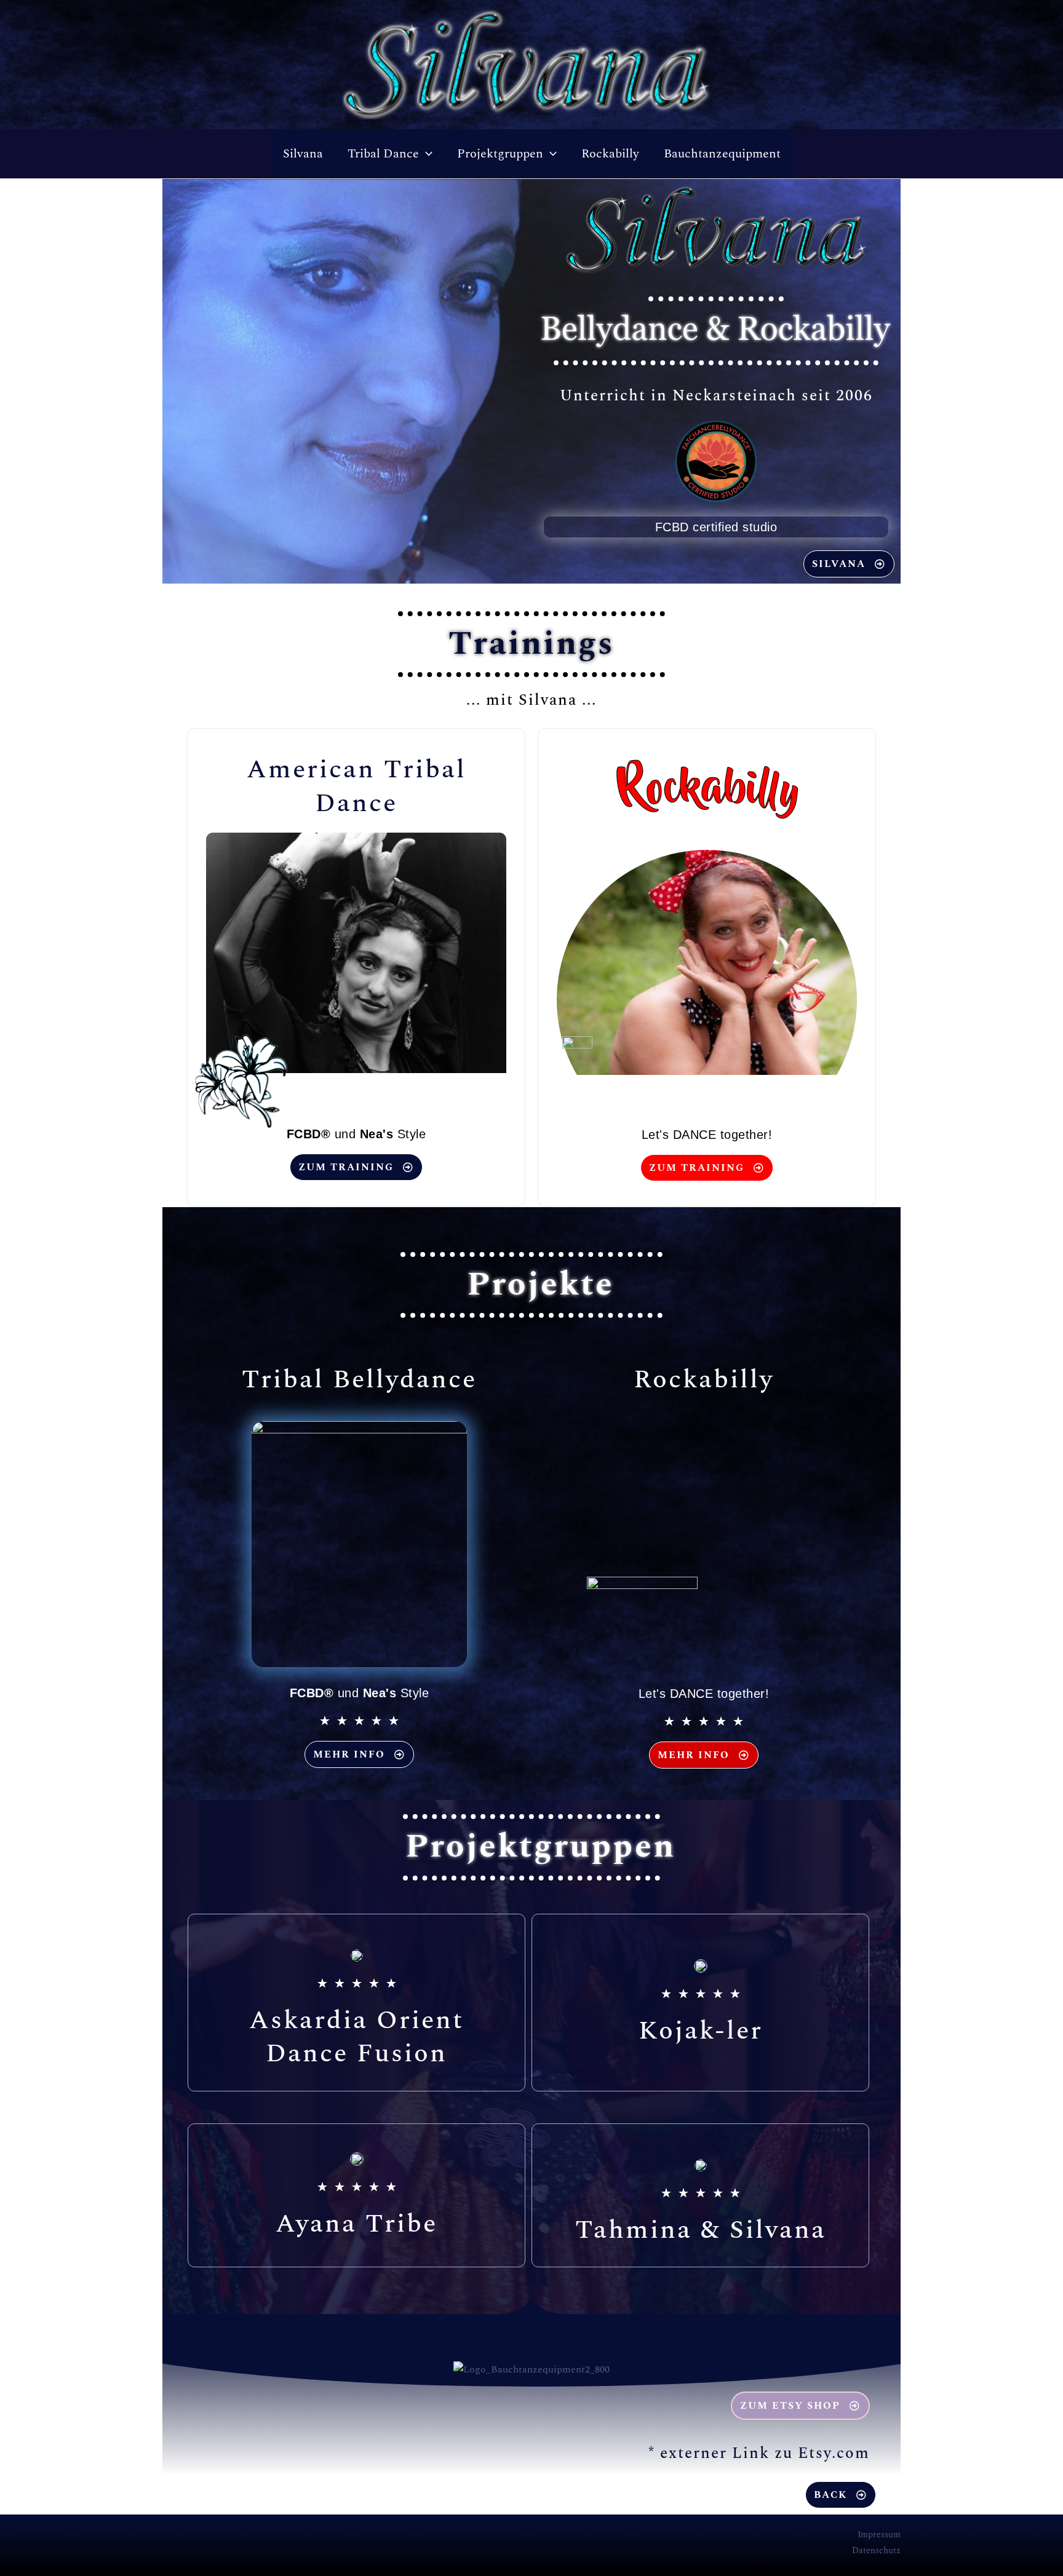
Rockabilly (610, 154)
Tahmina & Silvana (701, 2230)
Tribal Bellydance (359, 1380)
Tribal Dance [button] (383, 154)
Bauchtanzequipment (722, 154)
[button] (426, 154)
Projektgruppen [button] (500, 154)
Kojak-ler (701, 2031)
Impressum (879, 2534)
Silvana (303, 154)
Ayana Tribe (356, 2224)
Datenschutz (876, 2550)
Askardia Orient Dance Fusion (356, 2037)
